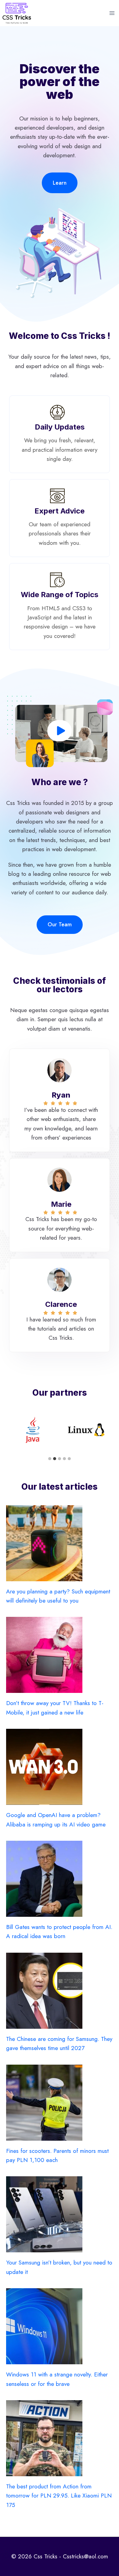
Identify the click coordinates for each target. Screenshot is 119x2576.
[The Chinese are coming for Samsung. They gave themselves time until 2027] (60, 1991)
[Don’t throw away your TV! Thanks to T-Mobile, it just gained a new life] (60, 1655)
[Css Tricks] (17, 13)
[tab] (50, 1459)
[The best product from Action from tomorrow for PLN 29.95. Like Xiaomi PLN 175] (60, 2438)
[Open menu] (112, 13)
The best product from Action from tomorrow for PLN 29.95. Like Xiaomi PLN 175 (59, 2496)
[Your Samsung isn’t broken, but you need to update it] (60, 2214)
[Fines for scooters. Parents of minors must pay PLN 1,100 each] (60, 2103)
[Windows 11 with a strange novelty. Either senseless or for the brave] (60, 2326)
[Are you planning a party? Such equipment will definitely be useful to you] (60, 1543)
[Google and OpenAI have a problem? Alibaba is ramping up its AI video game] (60, 1767)
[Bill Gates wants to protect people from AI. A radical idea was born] (60, 1879)
